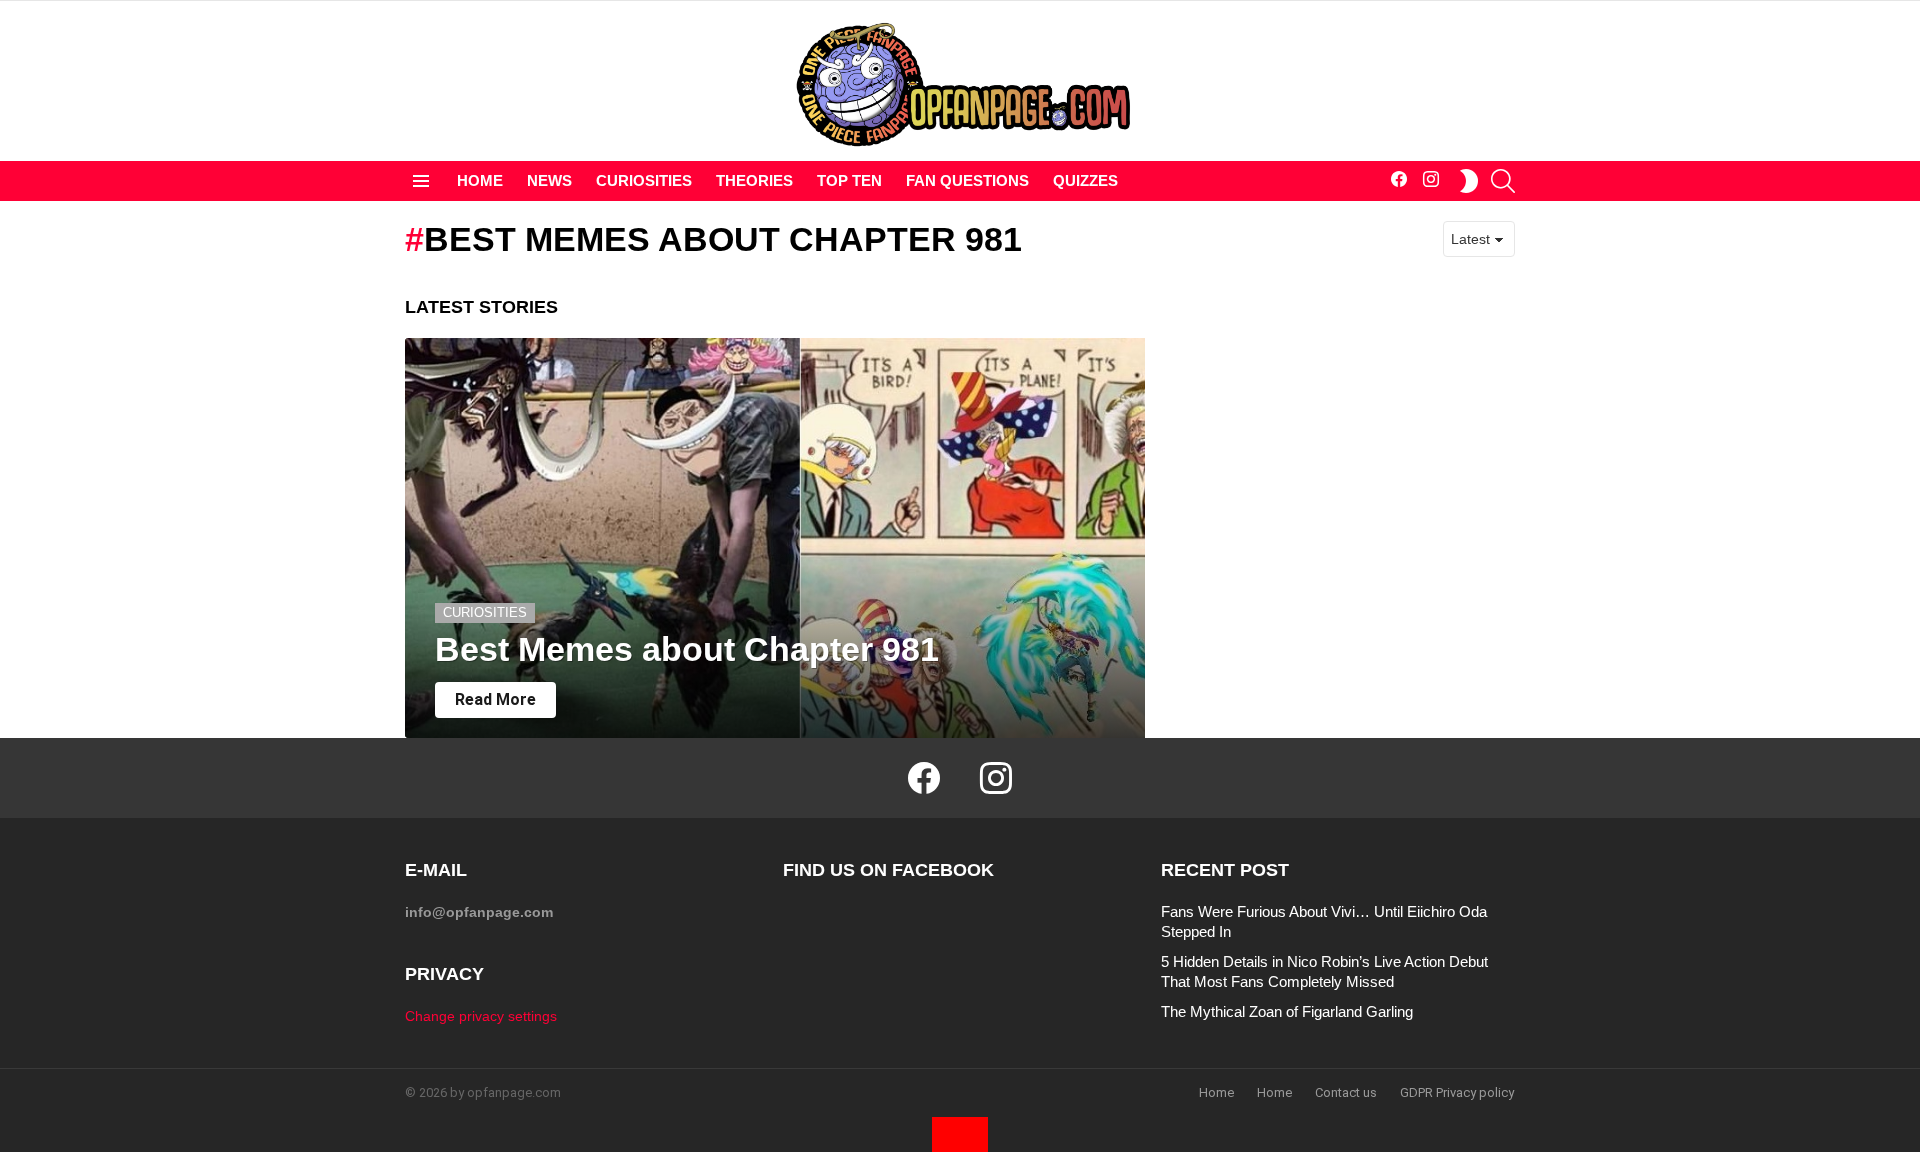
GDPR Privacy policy (1457, 1092)
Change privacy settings (481, 1016)
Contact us (1346, 1092)
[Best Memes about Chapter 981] (775, 538)
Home (1216, 1092)
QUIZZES (1085, 180)
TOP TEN (849, 180)
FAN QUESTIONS (967, 180)
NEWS (549, 180)
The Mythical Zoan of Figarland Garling (1287, 1011)
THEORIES (754, 180)
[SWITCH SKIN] (1469, 181)
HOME (480, 180)
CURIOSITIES (644, 180)
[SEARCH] (1503, 181)
